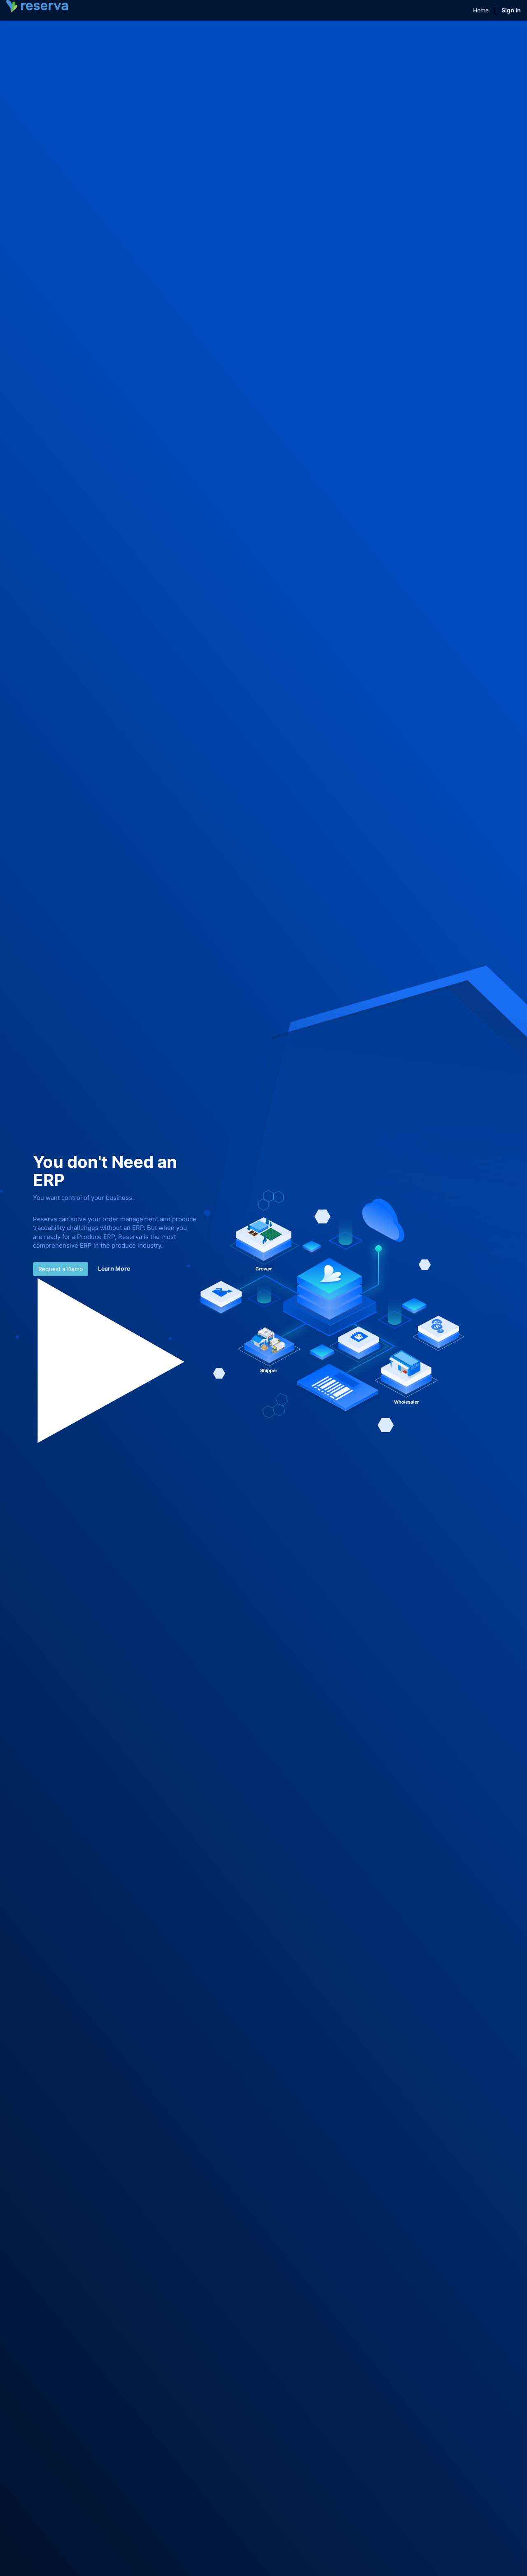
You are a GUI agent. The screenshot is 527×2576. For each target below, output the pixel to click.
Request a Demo (61, 1269)
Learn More (114, 1268)
